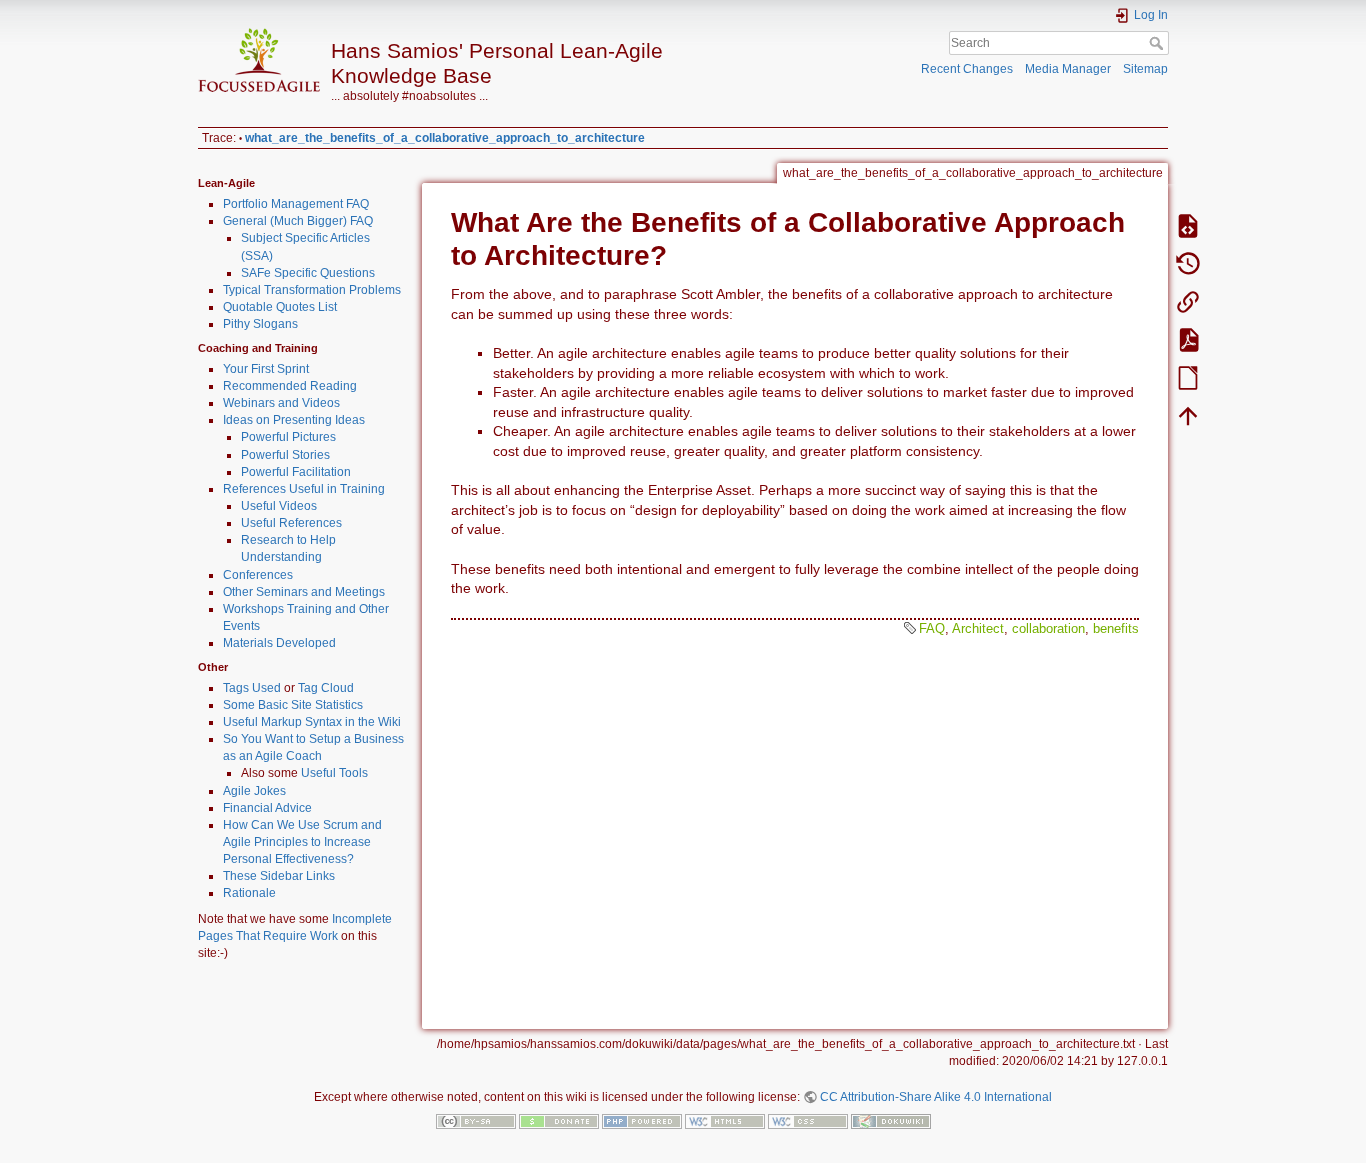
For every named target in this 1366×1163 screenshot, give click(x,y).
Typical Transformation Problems (312, 290)
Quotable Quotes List (280, 307)
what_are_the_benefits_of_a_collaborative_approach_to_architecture (445, 138)
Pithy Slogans (260, 324)
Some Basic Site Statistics (293, 705)
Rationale (249, 893)
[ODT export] (1188, 377)
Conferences (258, 575)
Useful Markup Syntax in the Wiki (312, 722)
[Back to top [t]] (1188, 415)
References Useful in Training (304, 489)
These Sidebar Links (279, 876)
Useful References (291, 523)
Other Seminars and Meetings (304, 592)
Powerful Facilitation (296, 472)
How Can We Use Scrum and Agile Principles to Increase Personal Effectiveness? (302, 842)
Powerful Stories (285, 455)
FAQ (932, 628)
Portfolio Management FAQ (296, 204)
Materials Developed (279, 643)
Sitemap (1145, 69)
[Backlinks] (1188, 301)
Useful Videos (279, 506)
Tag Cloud (326, 688)
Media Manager (1068, 69)
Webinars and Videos (281, 403)
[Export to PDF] (1188, 339)
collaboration (1048, 628)
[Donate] (559, 1121)
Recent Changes (967, 69)
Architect (978, 628)
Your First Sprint (266, 369)
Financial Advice (267, 808)
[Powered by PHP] (642, 1121)
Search (1158, 43)
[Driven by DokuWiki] (891, 1121)
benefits (1116, 628)
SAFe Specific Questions (308, 273)
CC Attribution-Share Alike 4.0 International (936, 1097)
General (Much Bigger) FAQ (298, 221)
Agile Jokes (254, 791)
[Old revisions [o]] (1188, 263)
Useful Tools (334, 773)
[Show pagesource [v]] (1188, 225)
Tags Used (252, 688)
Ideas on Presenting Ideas (294, 420)
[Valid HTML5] (725, 1121)
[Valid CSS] (808, 1121)
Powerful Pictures (288, 437)
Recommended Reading (290, 386)
